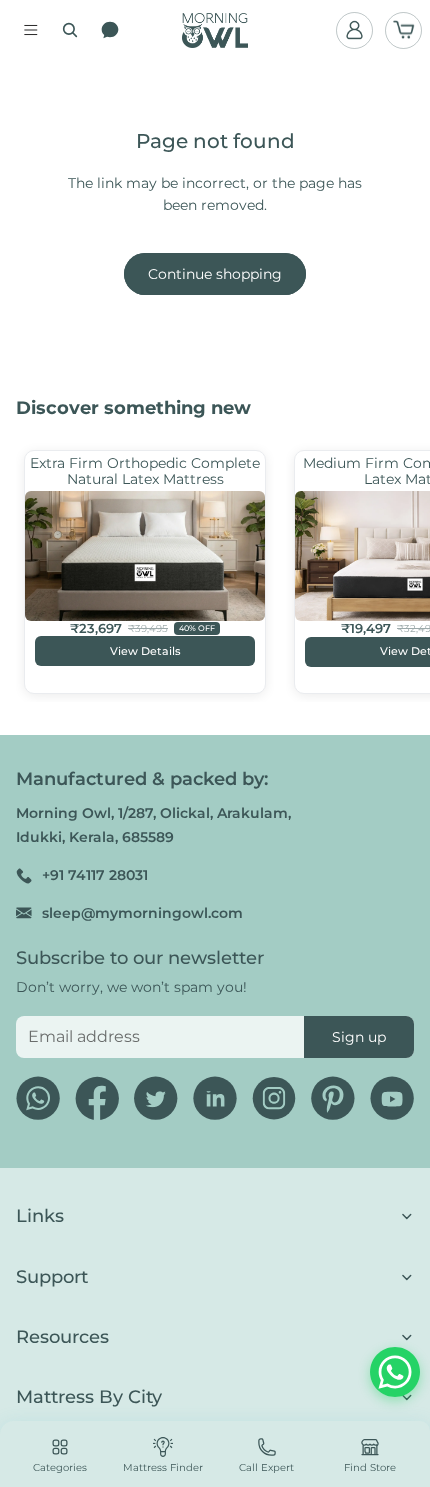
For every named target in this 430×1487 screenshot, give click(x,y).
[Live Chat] (110, 30)
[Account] (354, 30)
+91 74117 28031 (95, 875)
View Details (145, 651)
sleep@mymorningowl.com (142, 913)
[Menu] (31, 30)
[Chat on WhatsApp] (395, 1372)
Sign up (359, 1037)
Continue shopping (215, 274)
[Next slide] (396, 571)
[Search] (69, 30)
